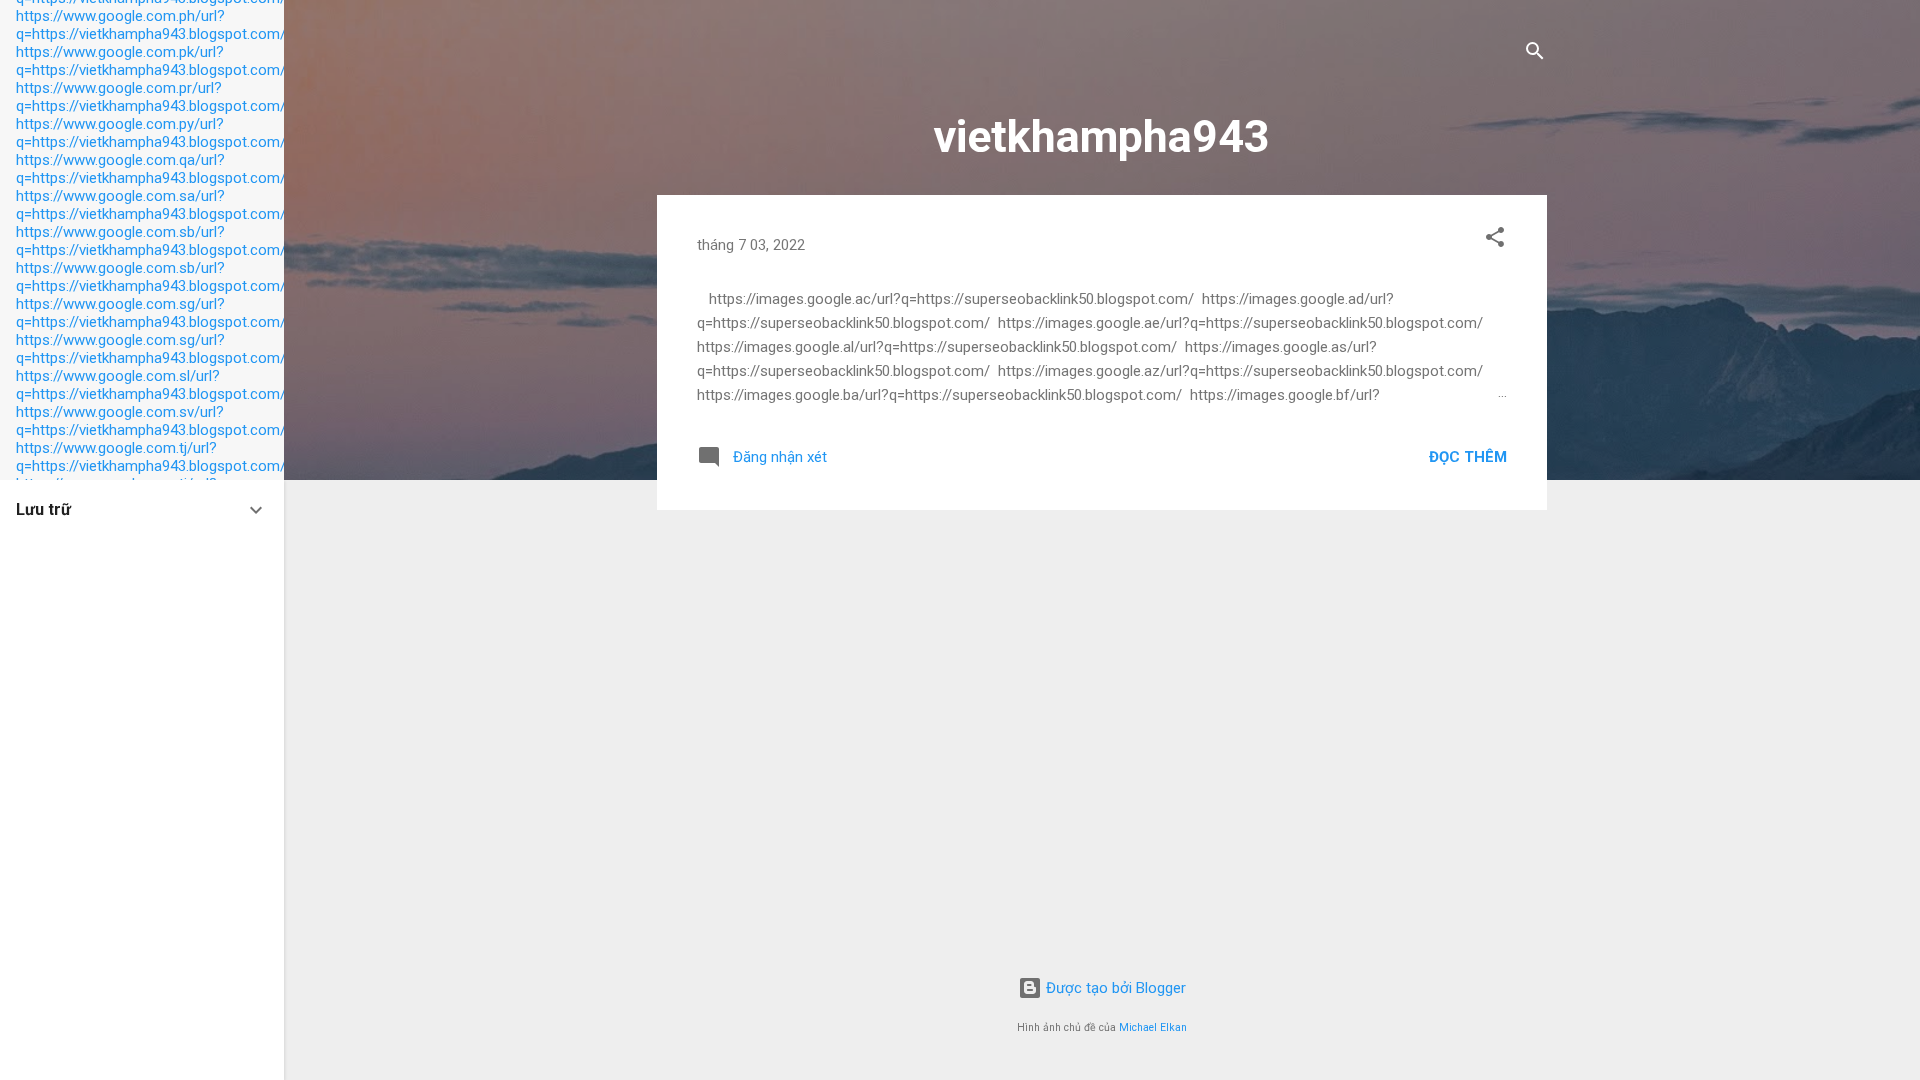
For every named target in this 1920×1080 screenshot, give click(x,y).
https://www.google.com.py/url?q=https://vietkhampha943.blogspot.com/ (151, 133)
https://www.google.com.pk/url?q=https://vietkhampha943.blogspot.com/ (151, 61)
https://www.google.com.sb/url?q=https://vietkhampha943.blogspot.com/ (151, 241)
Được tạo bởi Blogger (1114, 988)
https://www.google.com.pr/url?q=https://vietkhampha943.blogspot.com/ (151, 97)
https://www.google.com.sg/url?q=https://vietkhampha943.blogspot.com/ (151, 313)
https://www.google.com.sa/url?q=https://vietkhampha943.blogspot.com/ (151, 205)
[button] (1495, 240)
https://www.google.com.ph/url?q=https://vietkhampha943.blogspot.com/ (151, 25)
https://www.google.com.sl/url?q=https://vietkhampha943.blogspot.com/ (151, 385)
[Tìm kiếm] (1535, 54)
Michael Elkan (1153, 1027)
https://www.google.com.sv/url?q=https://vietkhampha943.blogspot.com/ (151, 421)
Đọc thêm (1468, 457)
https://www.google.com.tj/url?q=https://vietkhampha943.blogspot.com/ (151, 457)
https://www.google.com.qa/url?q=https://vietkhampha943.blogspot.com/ (151, 169)
